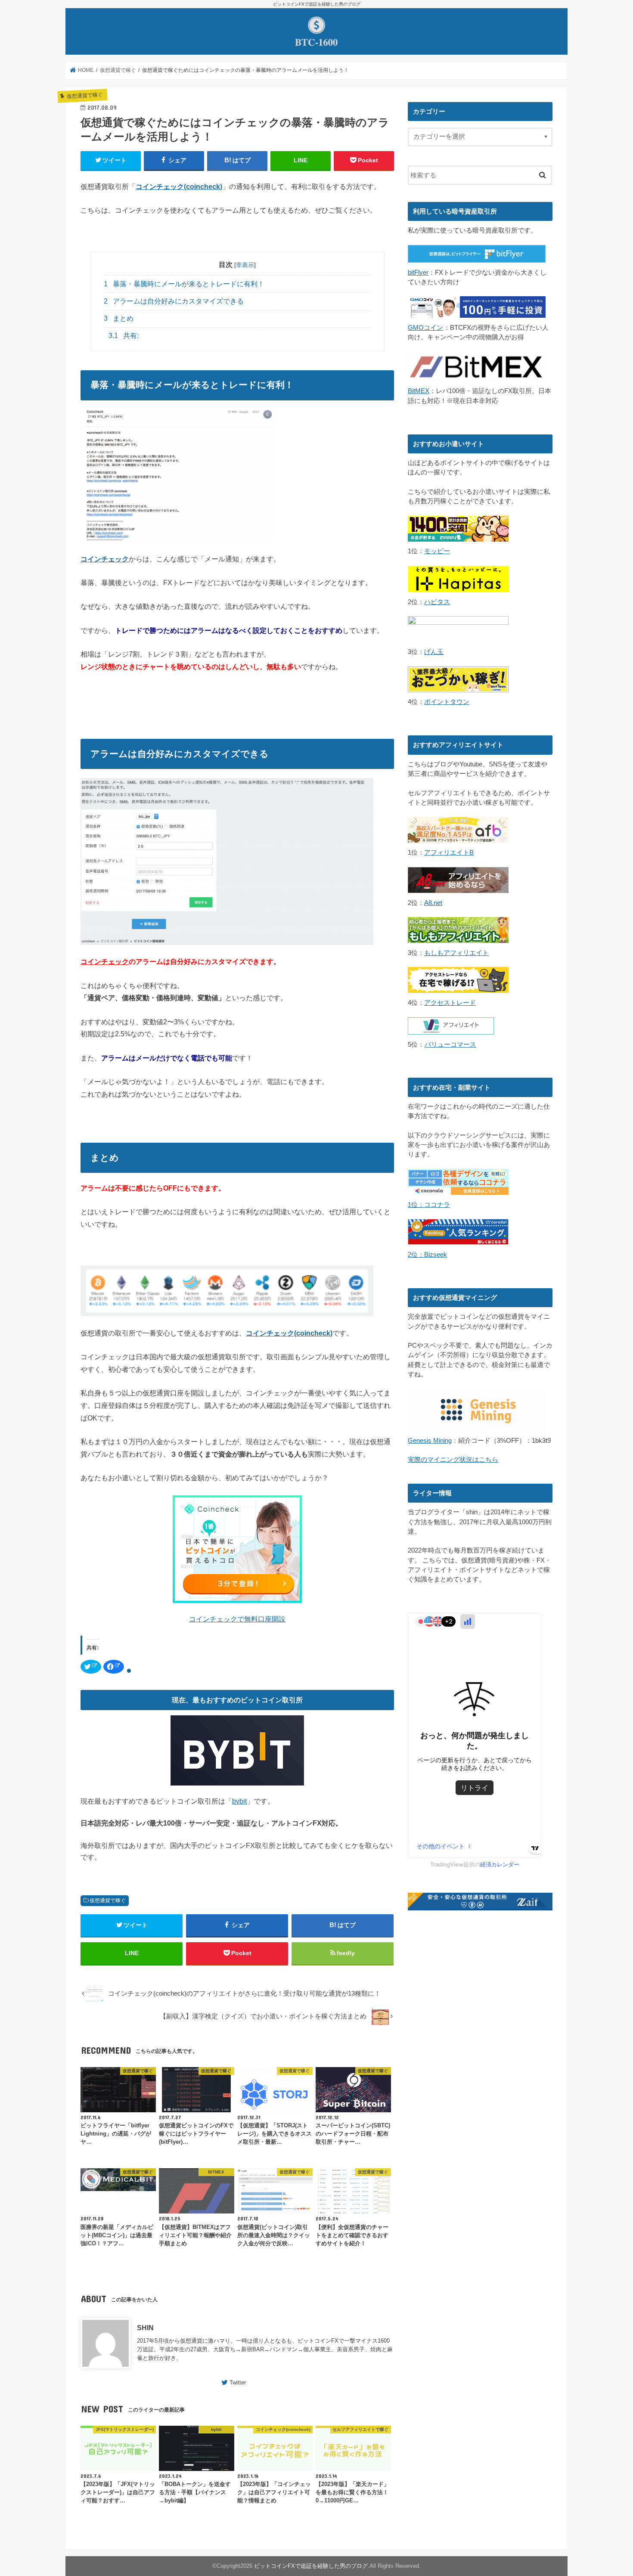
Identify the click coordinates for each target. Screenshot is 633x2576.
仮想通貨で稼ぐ (108, 1900)
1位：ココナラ (429, 1205)
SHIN (145, 2328)
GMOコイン (425, 328)
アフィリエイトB (449, 852)
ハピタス (437, 602)
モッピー (437, 551)
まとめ (119, 318)
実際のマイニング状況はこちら (453, 1460)
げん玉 (434, 652)
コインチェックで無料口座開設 (237, 1619)
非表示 (245, 265)
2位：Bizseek (427, 1255)
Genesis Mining (430, 1441)
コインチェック (105, 961)
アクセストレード (450, 1003)
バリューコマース (450, 1045)
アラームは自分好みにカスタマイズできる (174, 301)
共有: (124, 336)
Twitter (238, 2382)
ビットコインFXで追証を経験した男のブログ (311, 2566)
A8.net (433, 903)
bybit (239, 1801)
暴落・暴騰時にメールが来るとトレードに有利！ (184, 284)
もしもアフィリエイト (456, 953)
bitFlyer (418, 273)
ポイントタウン (447, 702)
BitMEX (419, 391)
